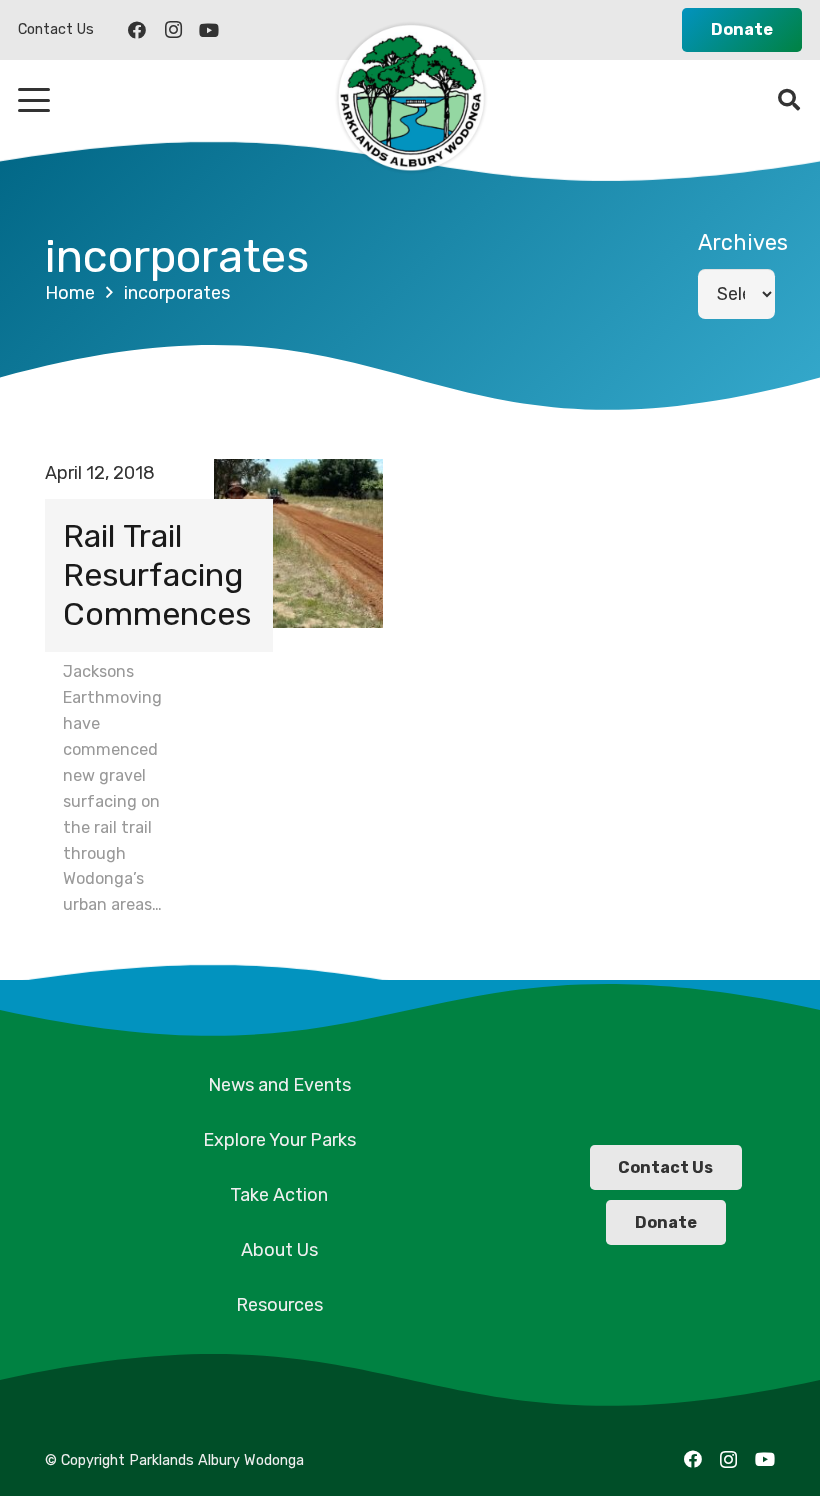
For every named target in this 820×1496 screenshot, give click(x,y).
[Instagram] (173, 30)
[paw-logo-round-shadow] (410, 100)
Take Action (279, 1195)
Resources (279, 1305)
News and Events (279, 1085)
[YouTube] (209, 30)
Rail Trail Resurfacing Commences (157, 575)
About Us (279, 1250)
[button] (34, 100)
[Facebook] (137, 30)
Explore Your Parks (279, 1140)
